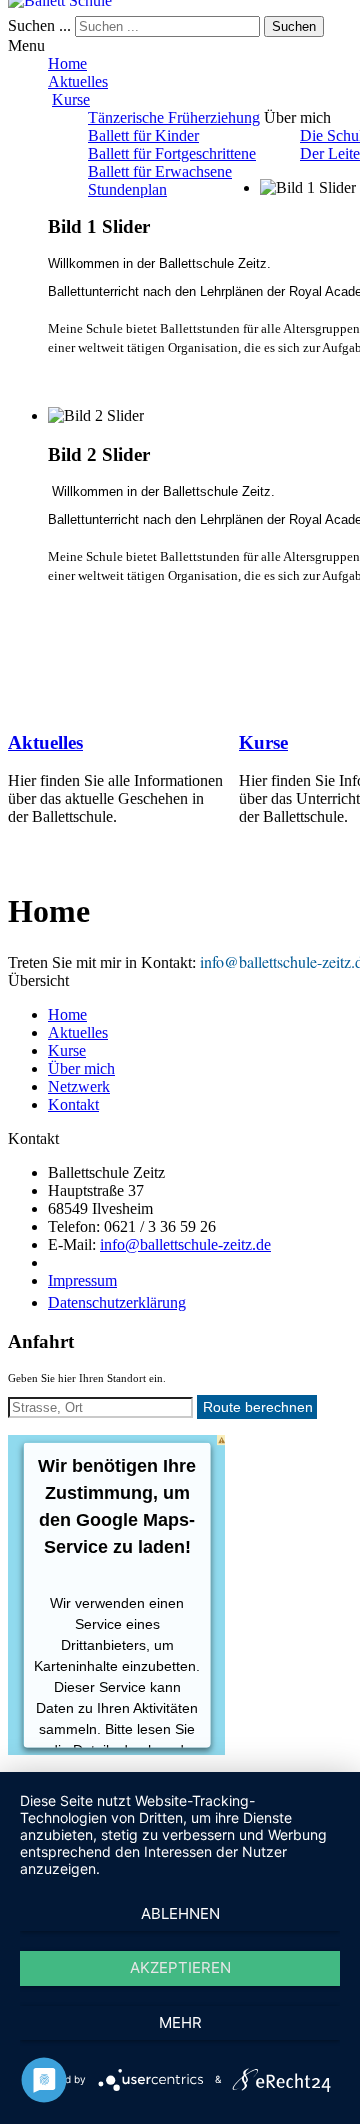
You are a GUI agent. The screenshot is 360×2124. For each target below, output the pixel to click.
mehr (180, 2022)
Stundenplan (127, 189)
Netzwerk (79, 1086)
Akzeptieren (180, 1967)
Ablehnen (180, 1913)
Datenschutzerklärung (117, 1302)
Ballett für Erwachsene (160, 171)
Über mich (81, 1068)
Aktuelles (78, 81)
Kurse (71, 99)
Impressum (82, 1280)
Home (67, 63)
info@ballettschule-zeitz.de (185, 1244)
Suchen (294, 26)
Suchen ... (39, 25)
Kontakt (73, 1104)
